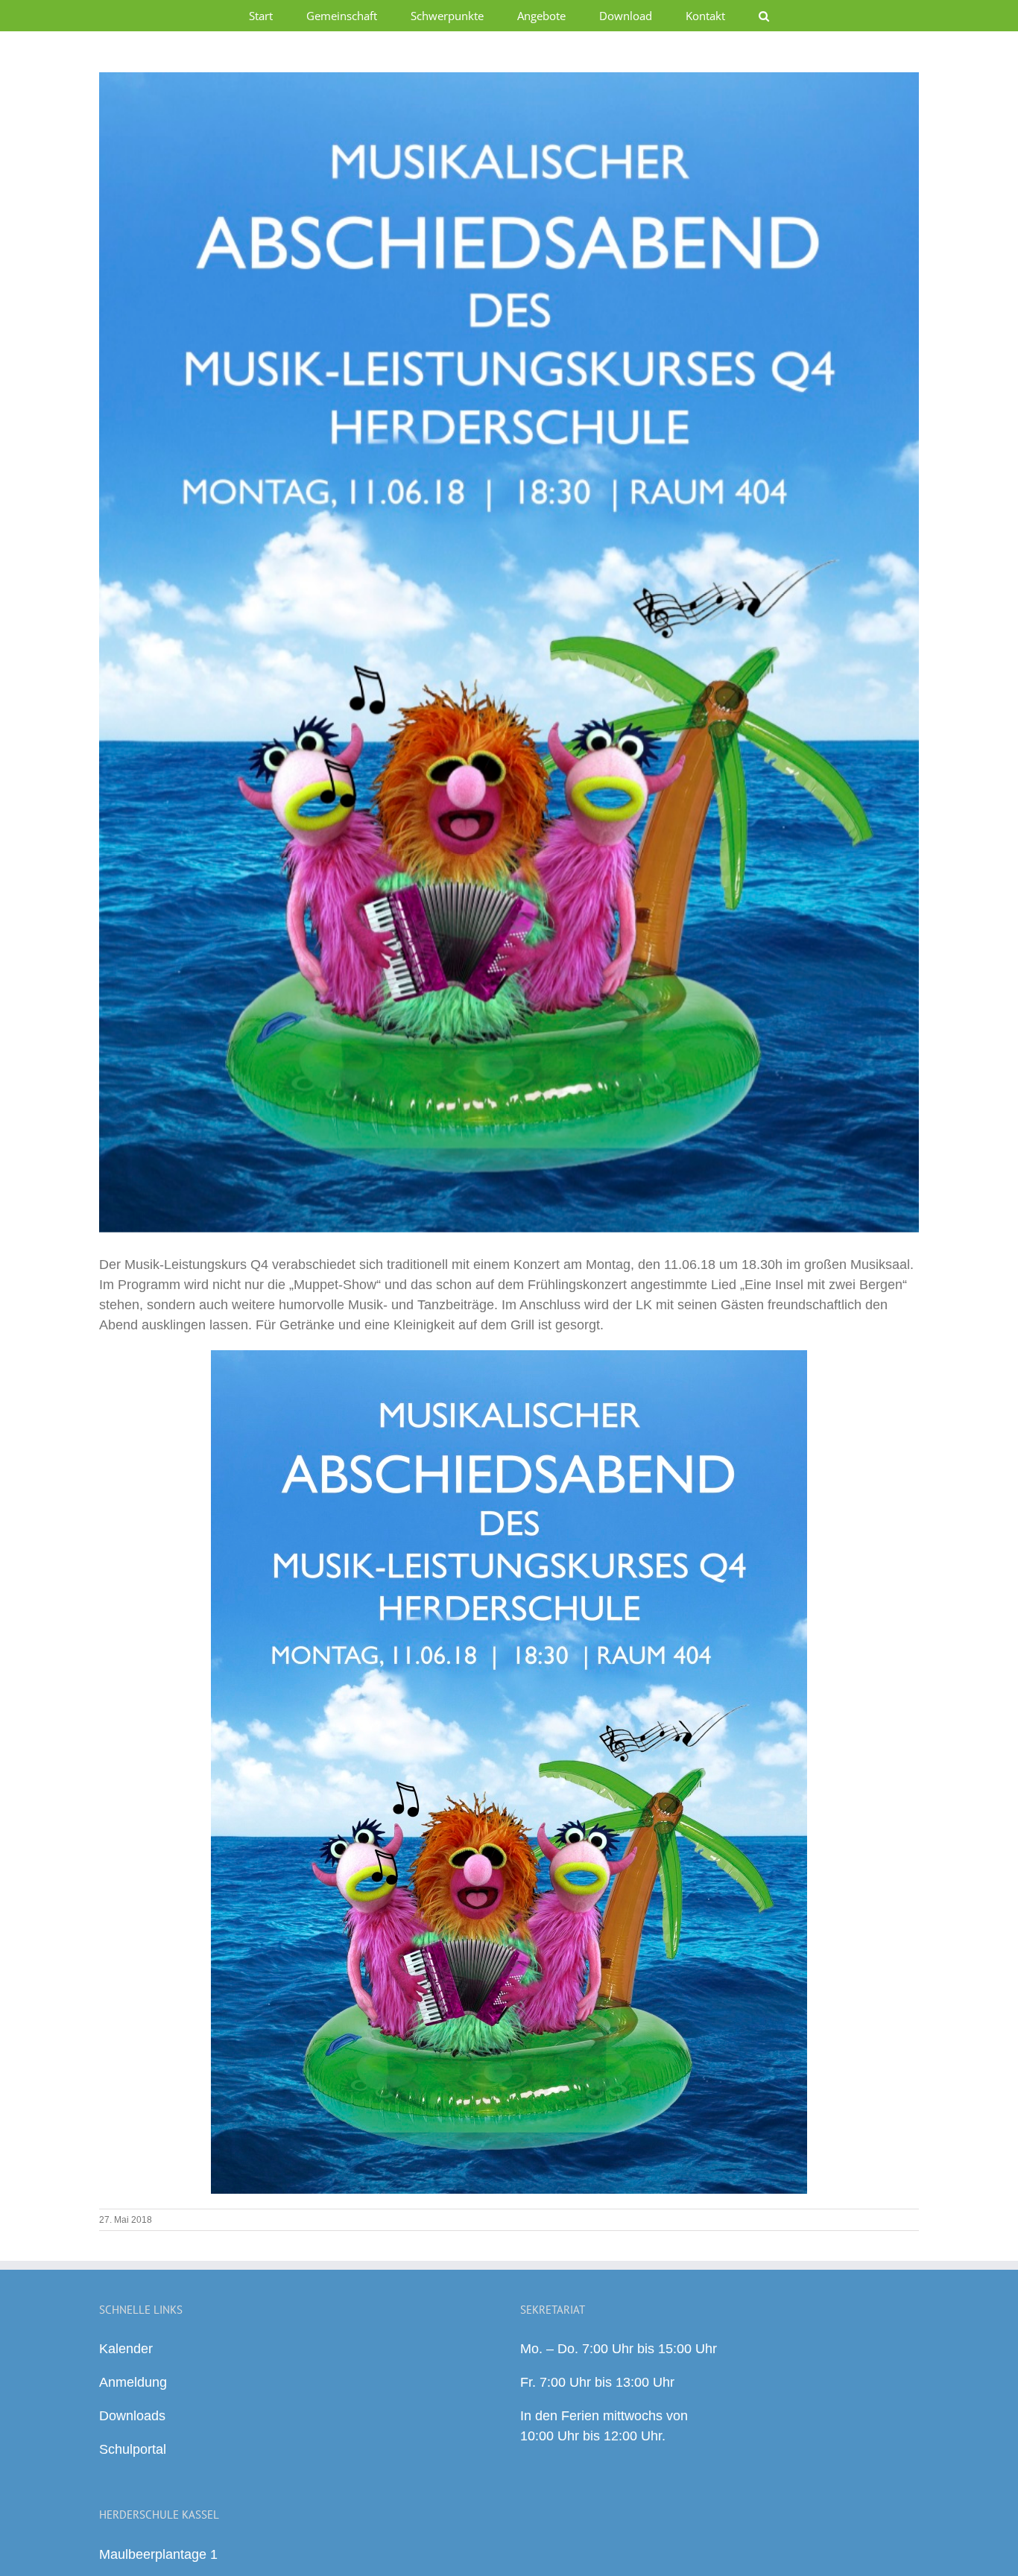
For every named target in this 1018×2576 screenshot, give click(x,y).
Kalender (126, 2349)
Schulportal (133, 2449)
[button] (764, 16)
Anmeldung (133, 2382)
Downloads (132, 2416)
